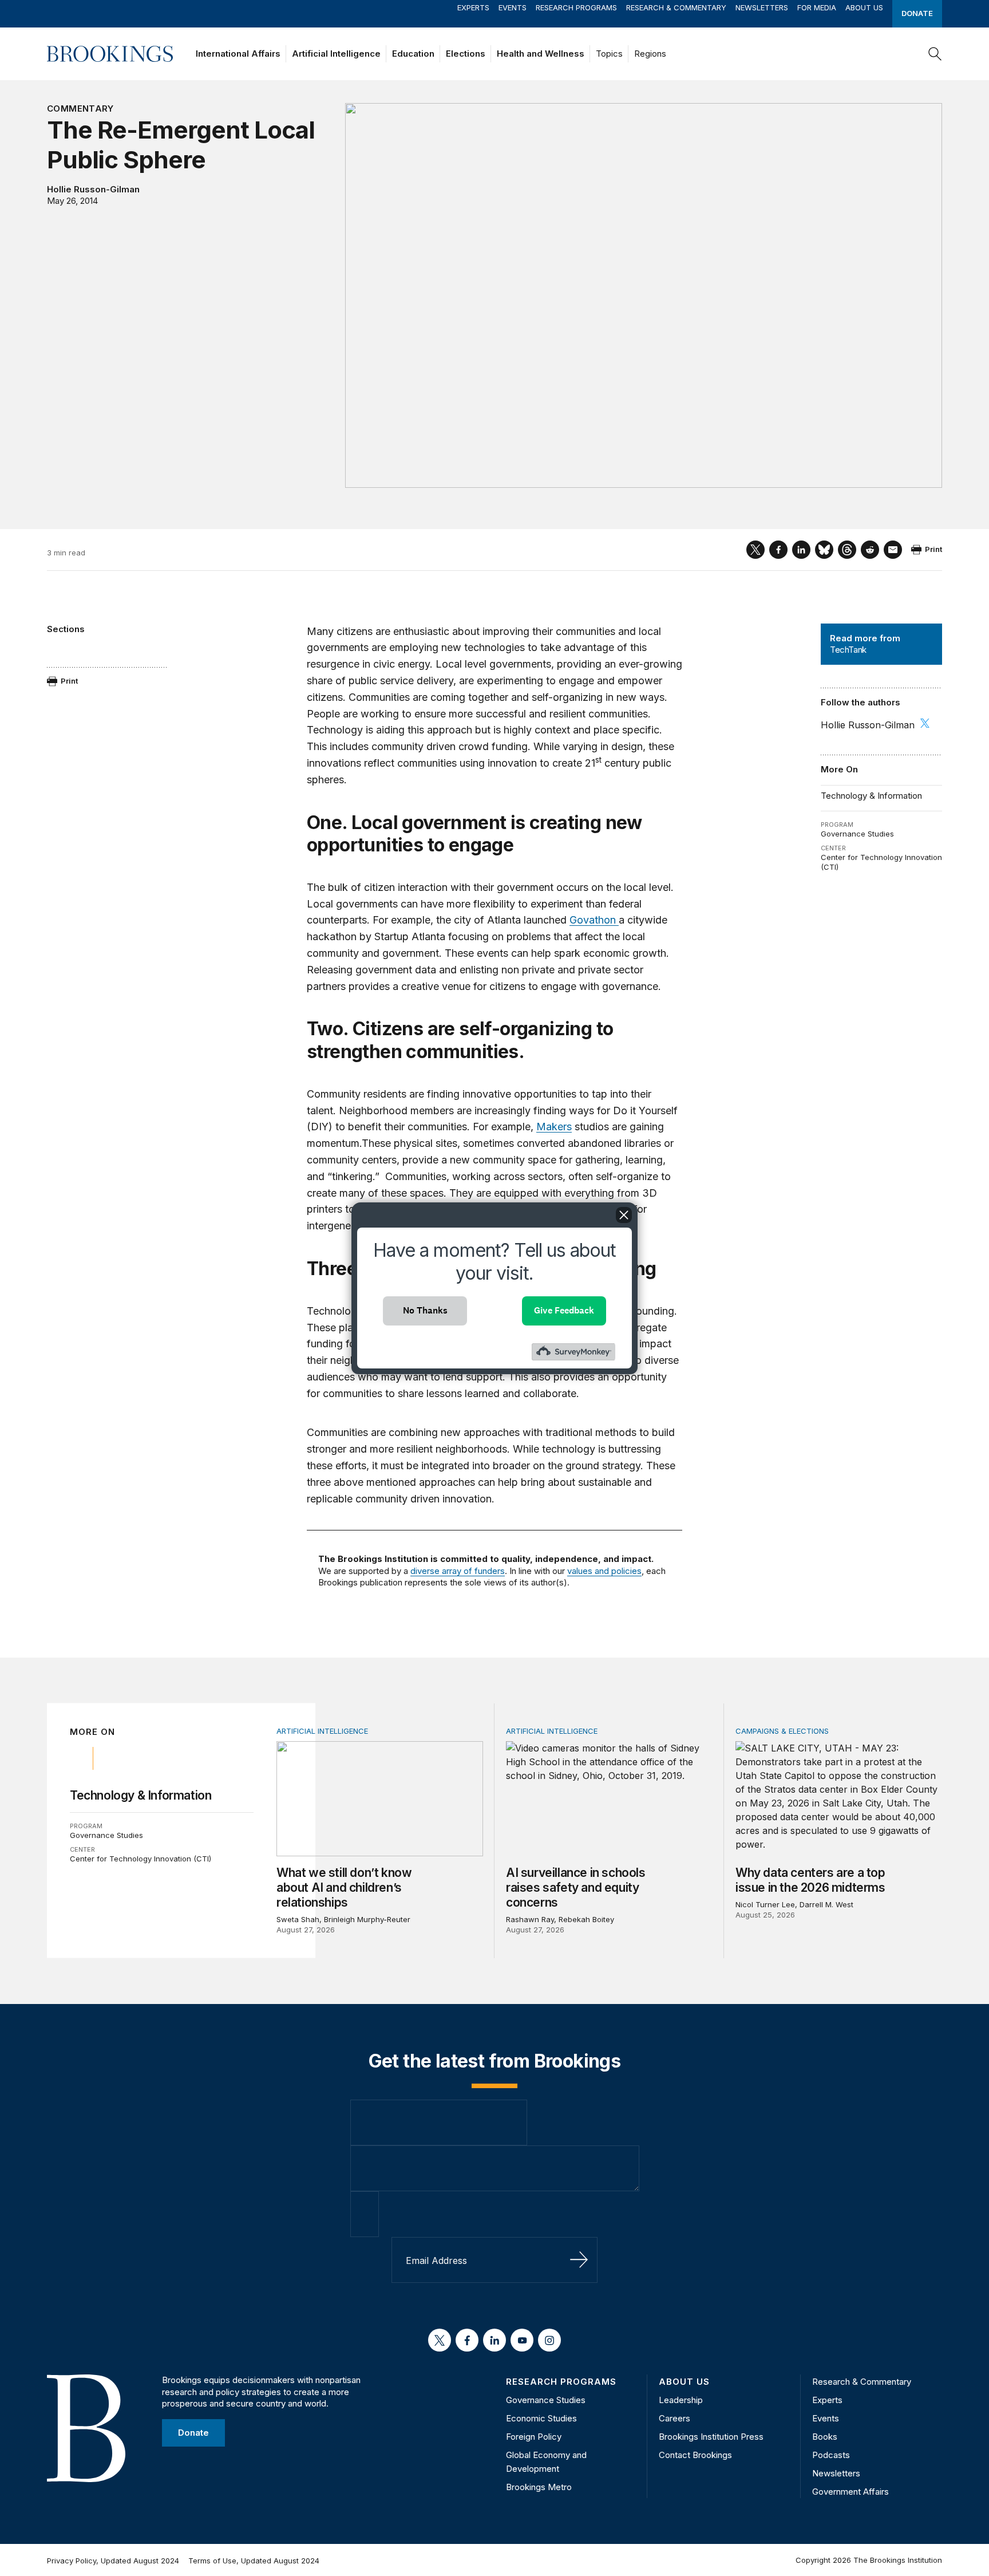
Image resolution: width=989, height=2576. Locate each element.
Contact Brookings (695, 2455)
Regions (650, 54)
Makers (554, 1127)
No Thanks (425, 1310)
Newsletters (762, 7)
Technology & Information (871, 796)
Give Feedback (564, 1310)
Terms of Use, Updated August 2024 (254, 2561)
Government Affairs (850, 2492)
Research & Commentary (676, 7)
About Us (864, 7)
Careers (675, 2418)
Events (513, 7)
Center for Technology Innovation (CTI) (141, 1859)
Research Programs (576, 7)
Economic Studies (541, 2418)
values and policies (604, 1571)
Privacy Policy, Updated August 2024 (113, 2561)
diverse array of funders (458, 1571)
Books (825, 2437)
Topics (609, 54)
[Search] (935, 54)
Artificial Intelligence (336, 54)
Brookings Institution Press (711, 2437)
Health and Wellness (541, 54)
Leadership (681, 2400)
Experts (473, 7)
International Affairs (238, 54)
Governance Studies (857, 834)
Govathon (594, 920)
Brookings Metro (539, 2487)
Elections (466, 54)
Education (413, 54)
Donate (917, 13)
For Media (817, 7)
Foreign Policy (534, 2437)
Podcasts (831, 2455)
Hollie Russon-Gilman (93, 189)
